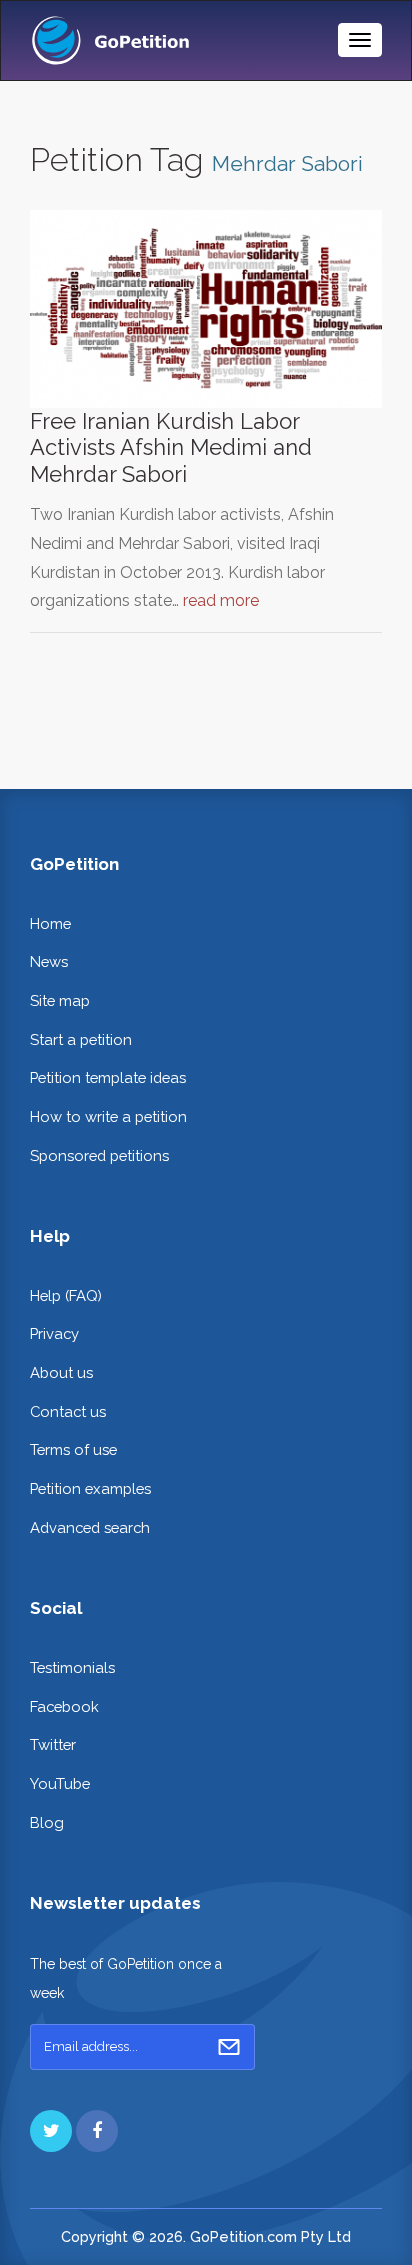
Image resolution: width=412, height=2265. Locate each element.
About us (61, 1372)
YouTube (60, 1783)
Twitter (53, 1744)
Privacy (54, 1333)
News (49, 961)
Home (50, 923)
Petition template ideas (108, 1077)
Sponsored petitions (99, 1155)
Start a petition (81, 1039)
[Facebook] (97, 2131)
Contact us (68, 1411)
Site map (60, 1000)
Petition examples (90, 1488)
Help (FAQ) (66, 1295)
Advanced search (90, 1527)
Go (229, 2047)
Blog (47, 1822)
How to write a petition (108, 1116)
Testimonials (72, 1667)
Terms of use (73, 1449)
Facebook (64, 1706)
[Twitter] (51, 2131)
